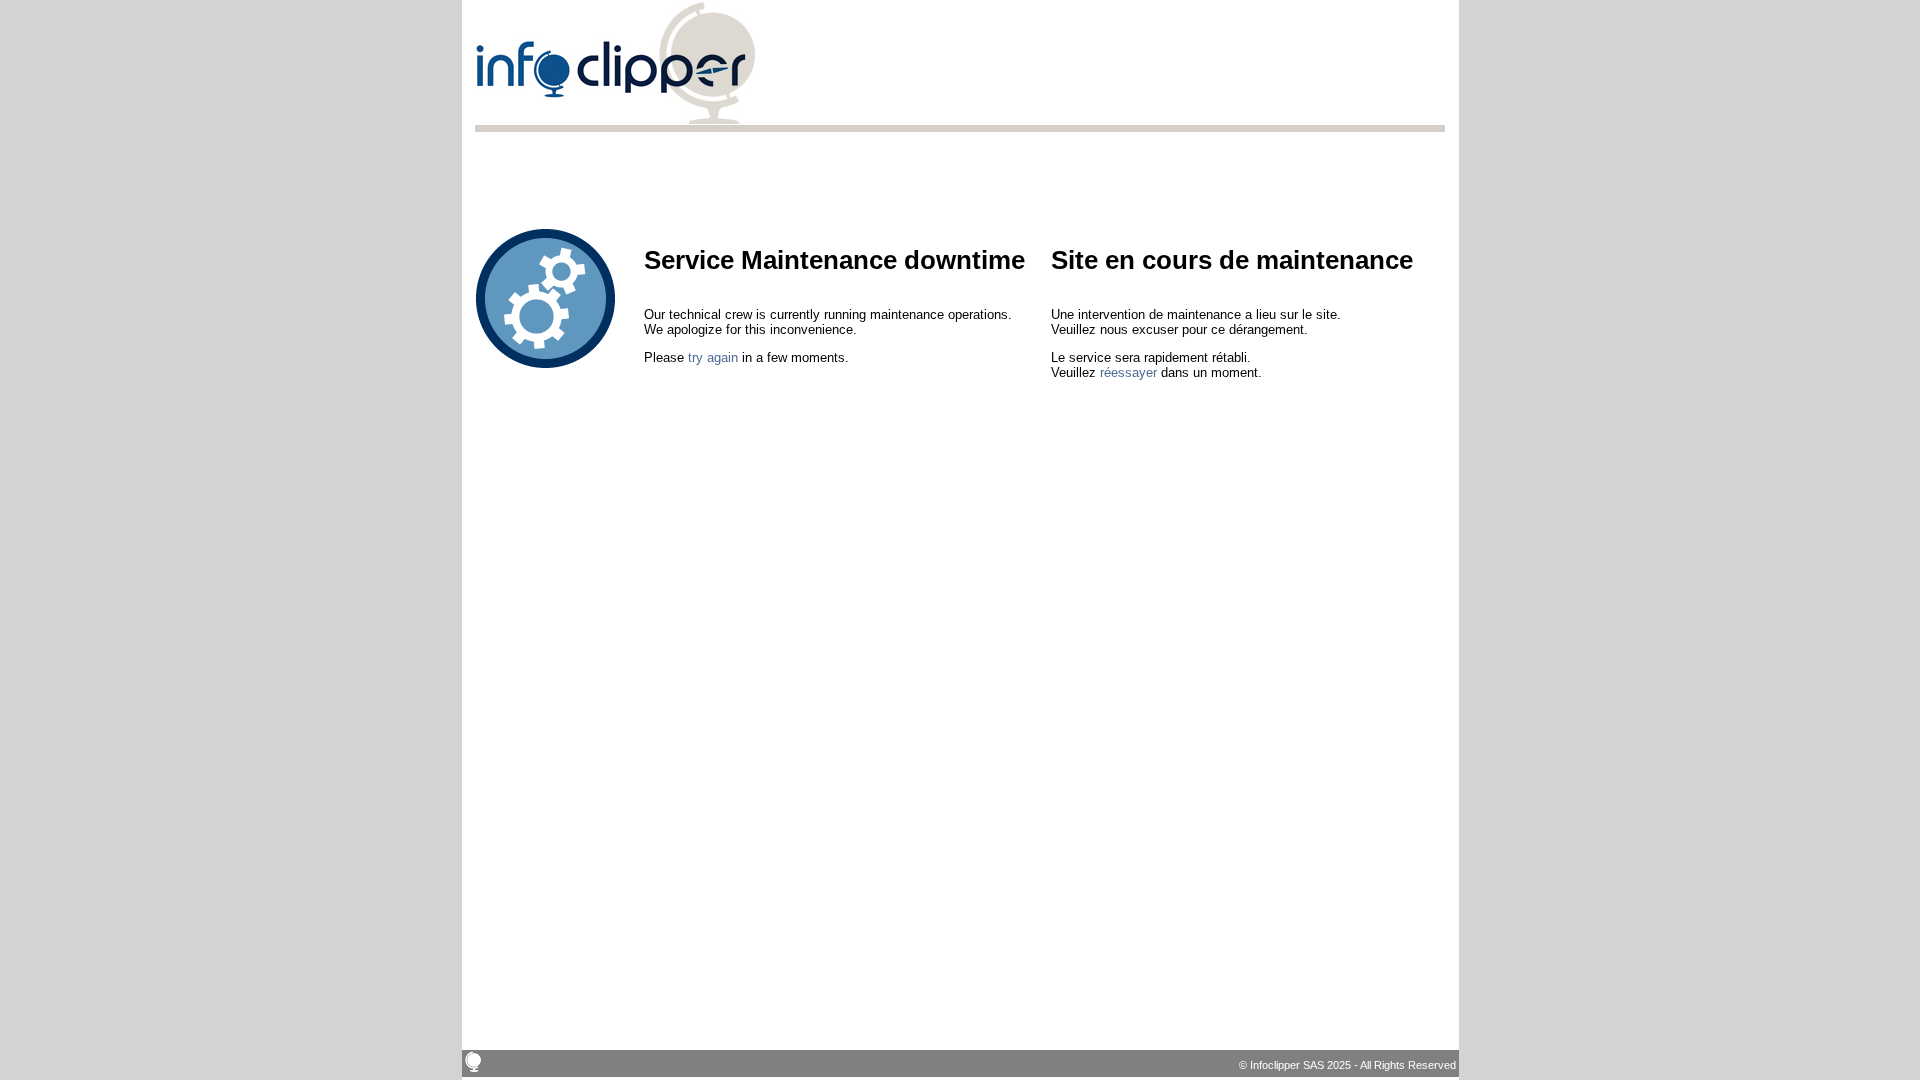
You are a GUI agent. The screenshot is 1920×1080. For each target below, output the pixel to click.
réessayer (1128, 372)
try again (713, 357)
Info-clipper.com (615, 62)
